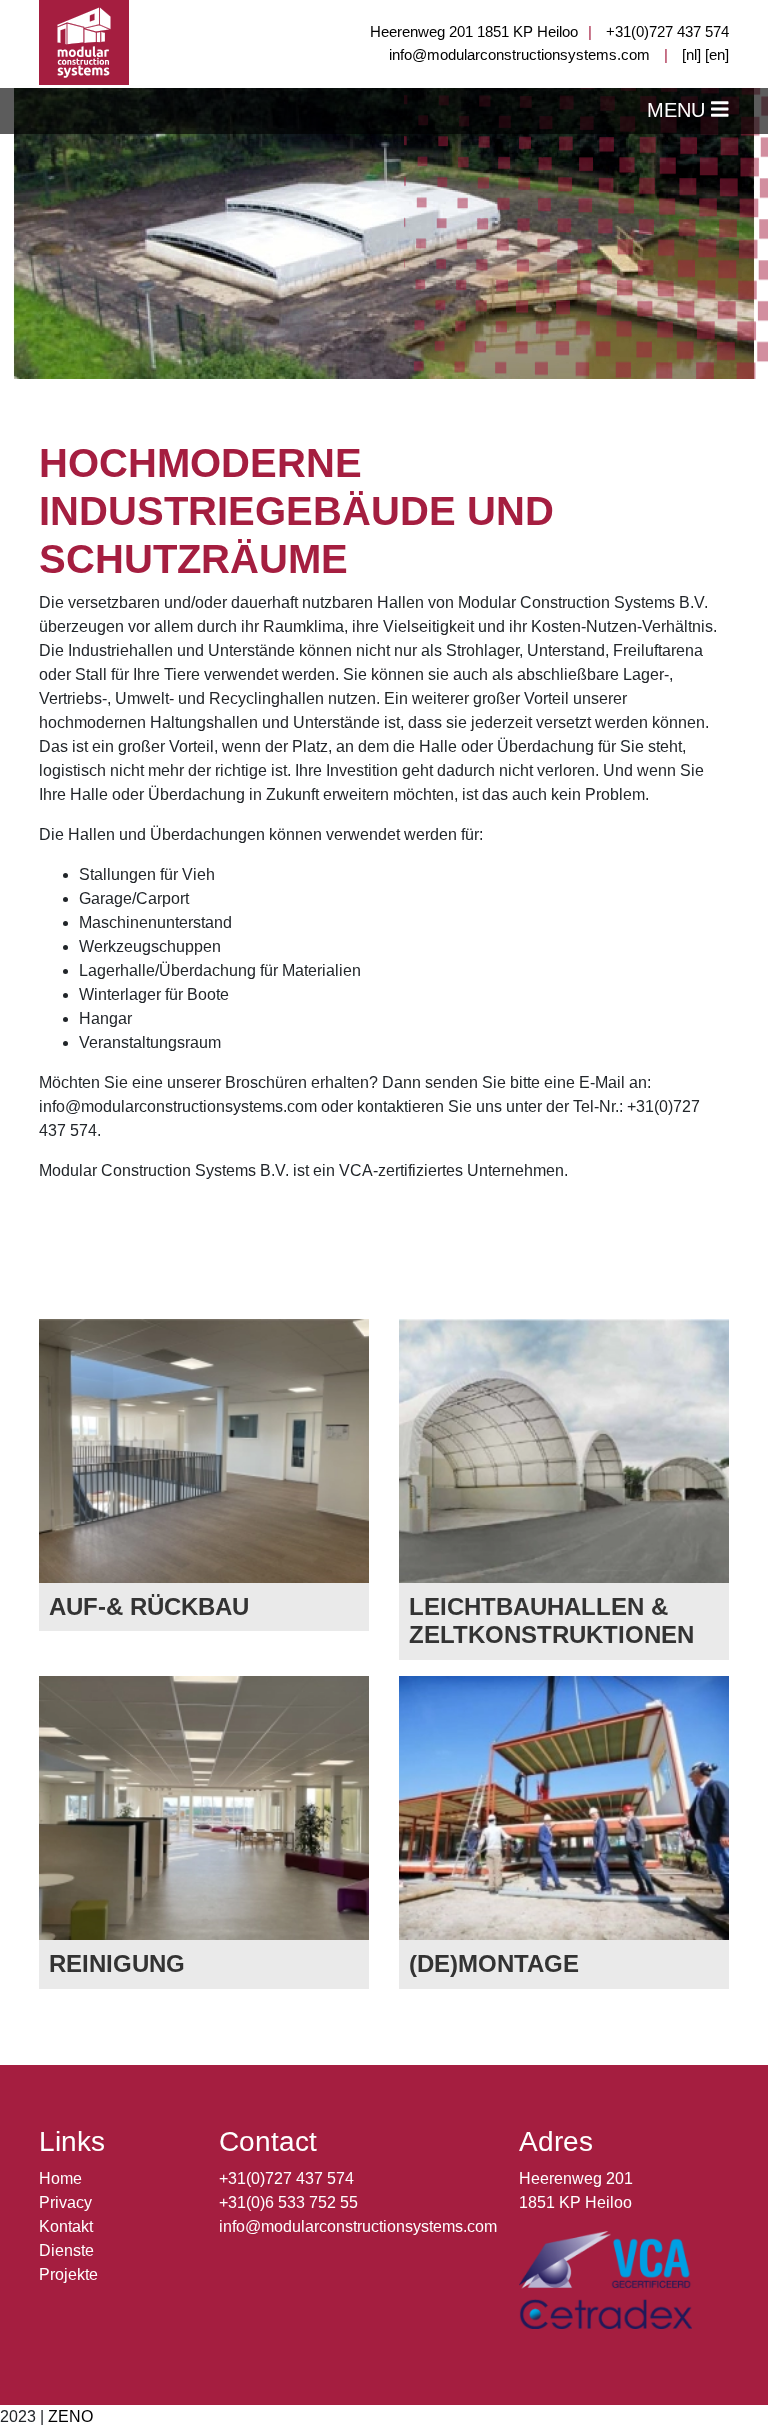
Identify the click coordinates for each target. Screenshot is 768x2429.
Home (60, 2178)
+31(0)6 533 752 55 (288, 2202)
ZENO (70, 2416)
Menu (679, 110)
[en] (717, 54)
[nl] (691, 54)
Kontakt (66, 2226)
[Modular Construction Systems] (84, 41)
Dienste (66, 2250)
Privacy (65, 2202)
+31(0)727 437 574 (667, 31)
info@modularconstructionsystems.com (519, 54)
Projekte (68, 2274)
